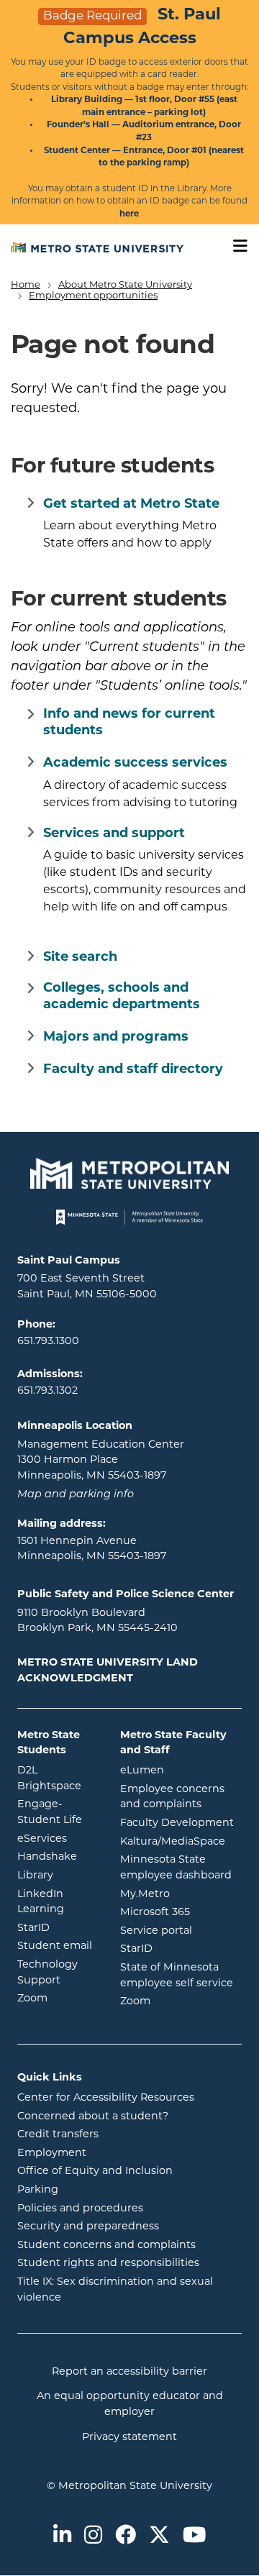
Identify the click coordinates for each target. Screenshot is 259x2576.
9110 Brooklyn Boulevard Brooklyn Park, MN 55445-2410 (97, 1621)
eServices (58, 1839)
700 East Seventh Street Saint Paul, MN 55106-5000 (87, 1287)
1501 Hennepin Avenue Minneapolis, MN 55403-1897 (92, 1549)
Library (58, 1876)
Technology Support (47, 1973)
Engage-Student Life (58, 1813)
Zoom (58, 1999)
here (129, 214)
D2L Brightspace (58, 1779)
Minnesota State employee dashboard (181, 1868)
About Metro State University (125, 285)
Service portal (181, 1931)
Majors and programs (116, 1038)
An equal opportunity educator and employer (130, 2404)
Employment (52, 2153)
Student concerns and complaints (106, 2246)
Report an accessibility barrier (129, 2372)
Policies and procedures (80, 2209)
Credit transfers (58, 2135)
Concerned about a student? (93, 2117)
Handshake (58, 1857)
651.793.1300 (48, 1342)
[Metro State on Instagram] (93, 2536)
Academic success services (135, 764)
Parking (38, 2190)
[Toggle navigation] (235, 246)
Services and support (114, 834)
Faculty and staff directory (133, 1070)
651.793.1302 (47, 1391)
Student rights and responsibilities (108, 2264)
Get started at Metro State (131, 505)
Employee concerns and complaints (172, 1798)
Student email (58, 1946)
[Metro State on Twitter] (159, 2536)
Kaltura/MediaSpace (181, 1842)
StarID (58, 1928)
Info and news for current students (129, 723)
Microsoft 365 (181, 1912)
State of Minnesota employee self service (181, 1976)
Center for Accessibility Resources (106, 2098)
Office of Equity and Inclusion (95, 2171)
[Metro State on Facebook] (126, 2536)
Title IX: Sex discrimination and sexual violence (115, 2290)
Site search (80, 958)
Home (26, 285)
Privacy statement (129, 2438)
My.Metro (181, 1894)
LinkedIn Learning (58, 1903)
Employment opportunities (93, 296)
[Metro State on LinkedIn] (62, 2536)
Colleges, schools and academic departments (122, 997)
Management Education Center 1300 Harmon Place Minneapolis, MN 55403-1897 (101, 1461)
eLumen (181, 1771)
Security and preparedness (88, 2227)
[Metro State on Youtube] (194, 2536)
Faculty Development (177, 1823)
